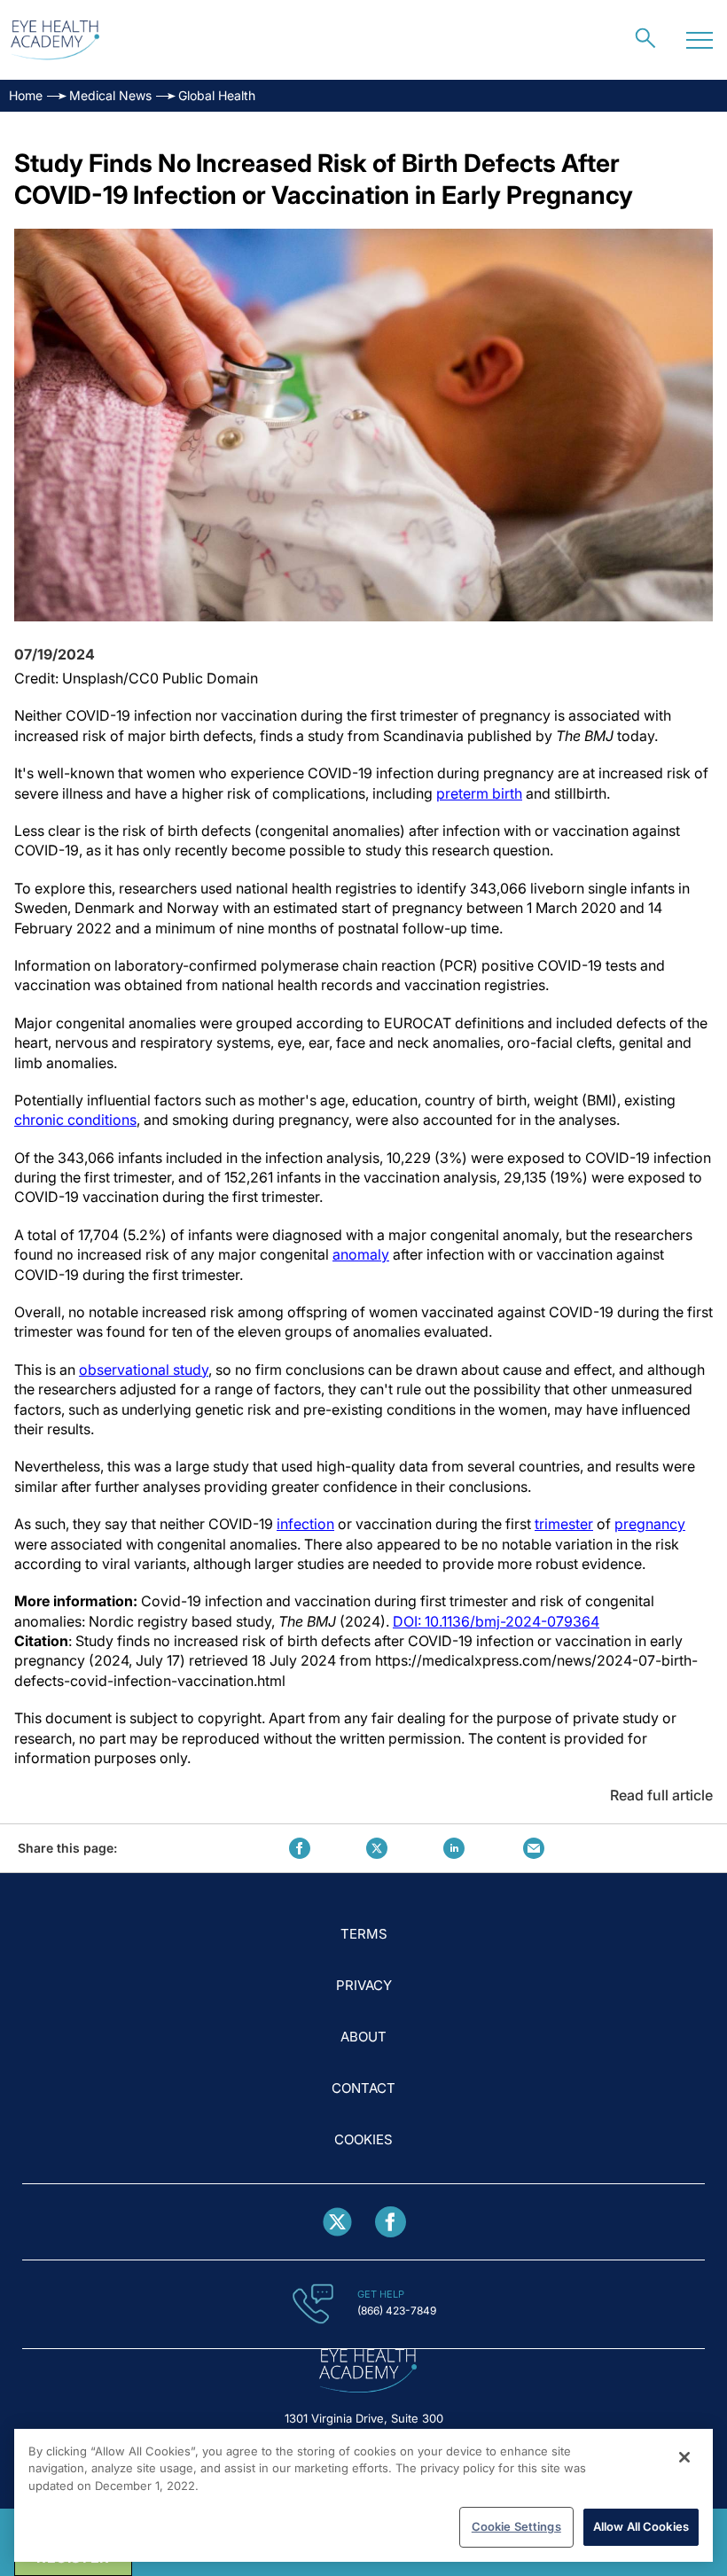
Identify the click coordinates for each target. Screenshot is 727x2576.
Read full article (661, 1795)
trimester (564, 1524)
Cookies (363, 2139)
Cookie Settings (516, 2526)
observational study (144, 1370)
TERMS (364, 1934)
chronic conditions (75, 1120)
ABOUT (363, 2037)
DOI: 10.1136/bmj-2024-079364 (496, 1621)
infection (305, 1524)
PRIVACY (364, 1985)
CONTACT (363, 2088)
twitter (377, 1848)
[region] (363, 2495)
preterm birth (479, 793)
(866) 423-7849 (397, 2311)
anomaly (361, 1254)
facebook (300, 1848)
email (534, 1848)
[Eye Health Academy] (55, 40)
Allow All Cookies (641, 2526)
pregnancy (650, 1524)
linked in (454, 1848)
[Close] (684, 2457)
